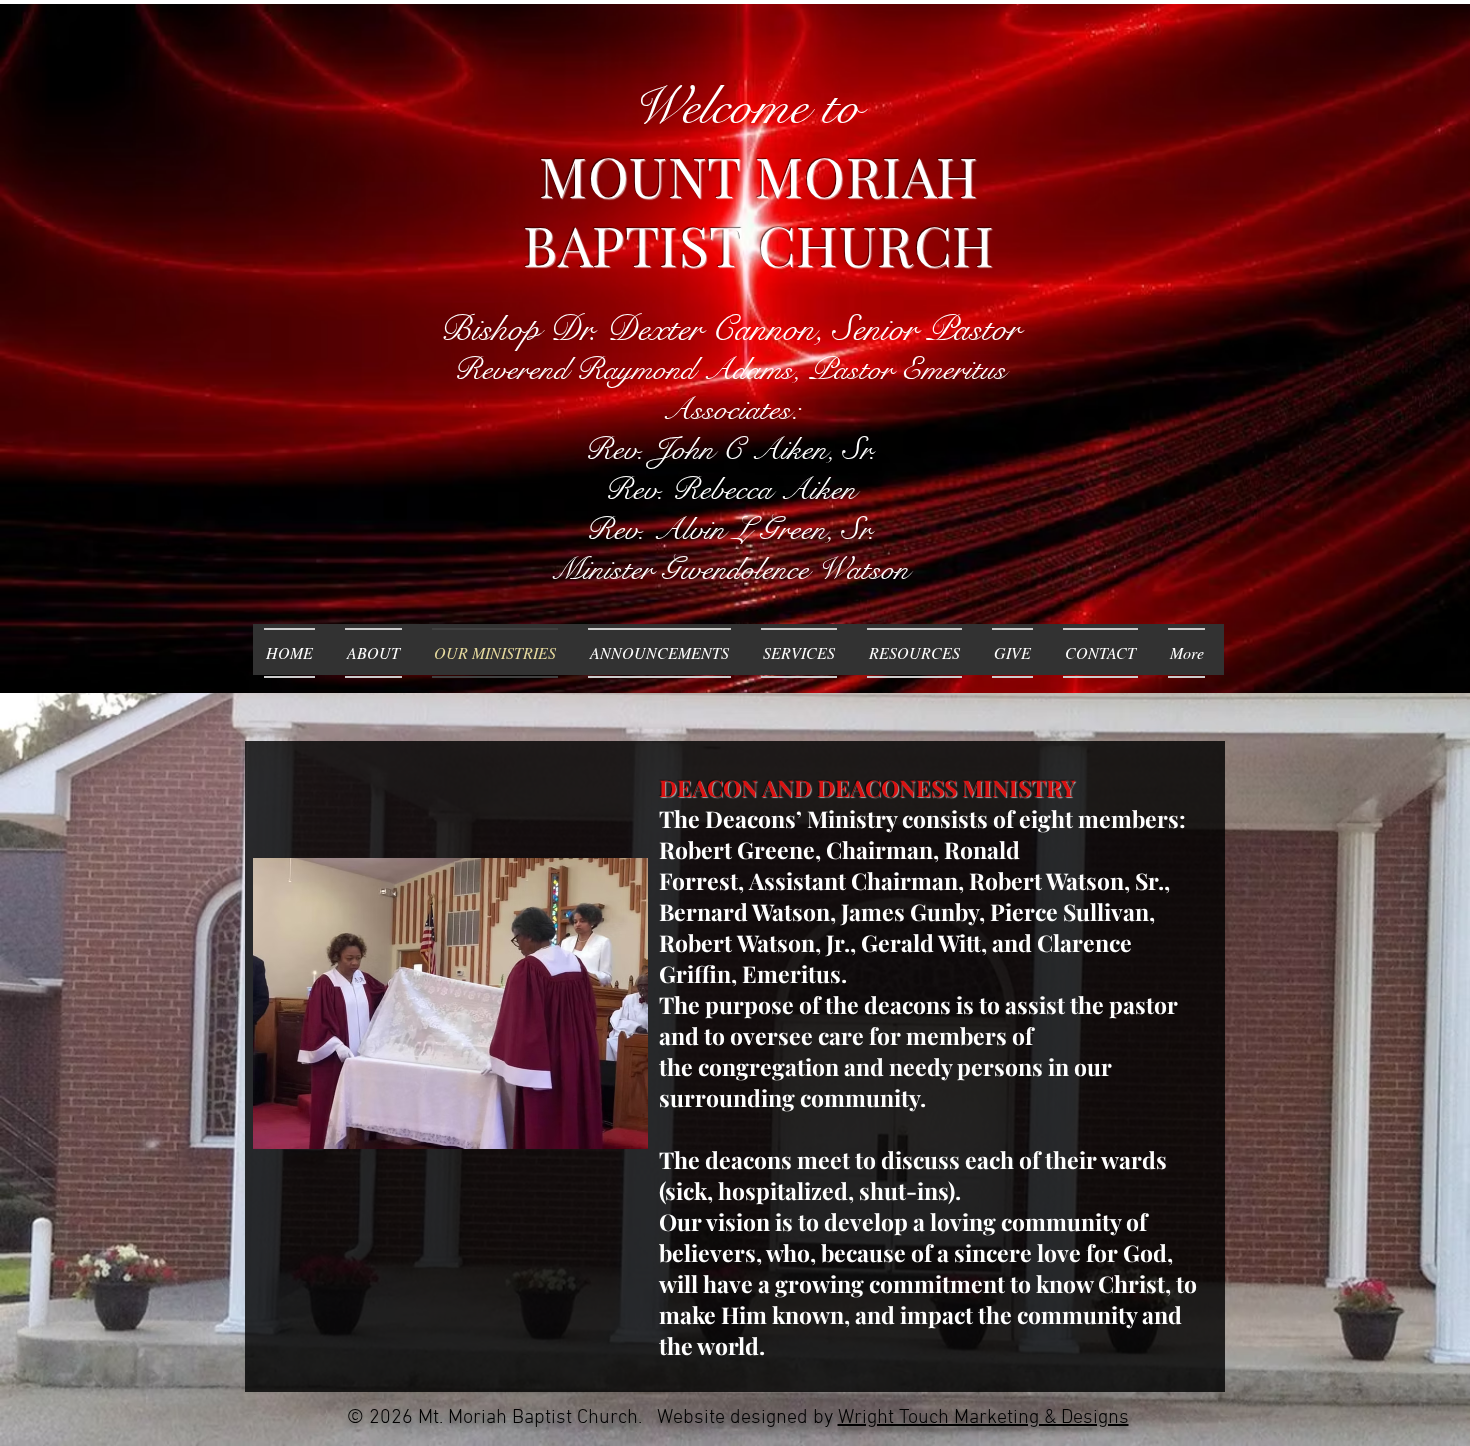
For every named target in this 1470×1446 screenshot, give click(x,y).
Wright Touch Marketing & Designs (983, 1418)
